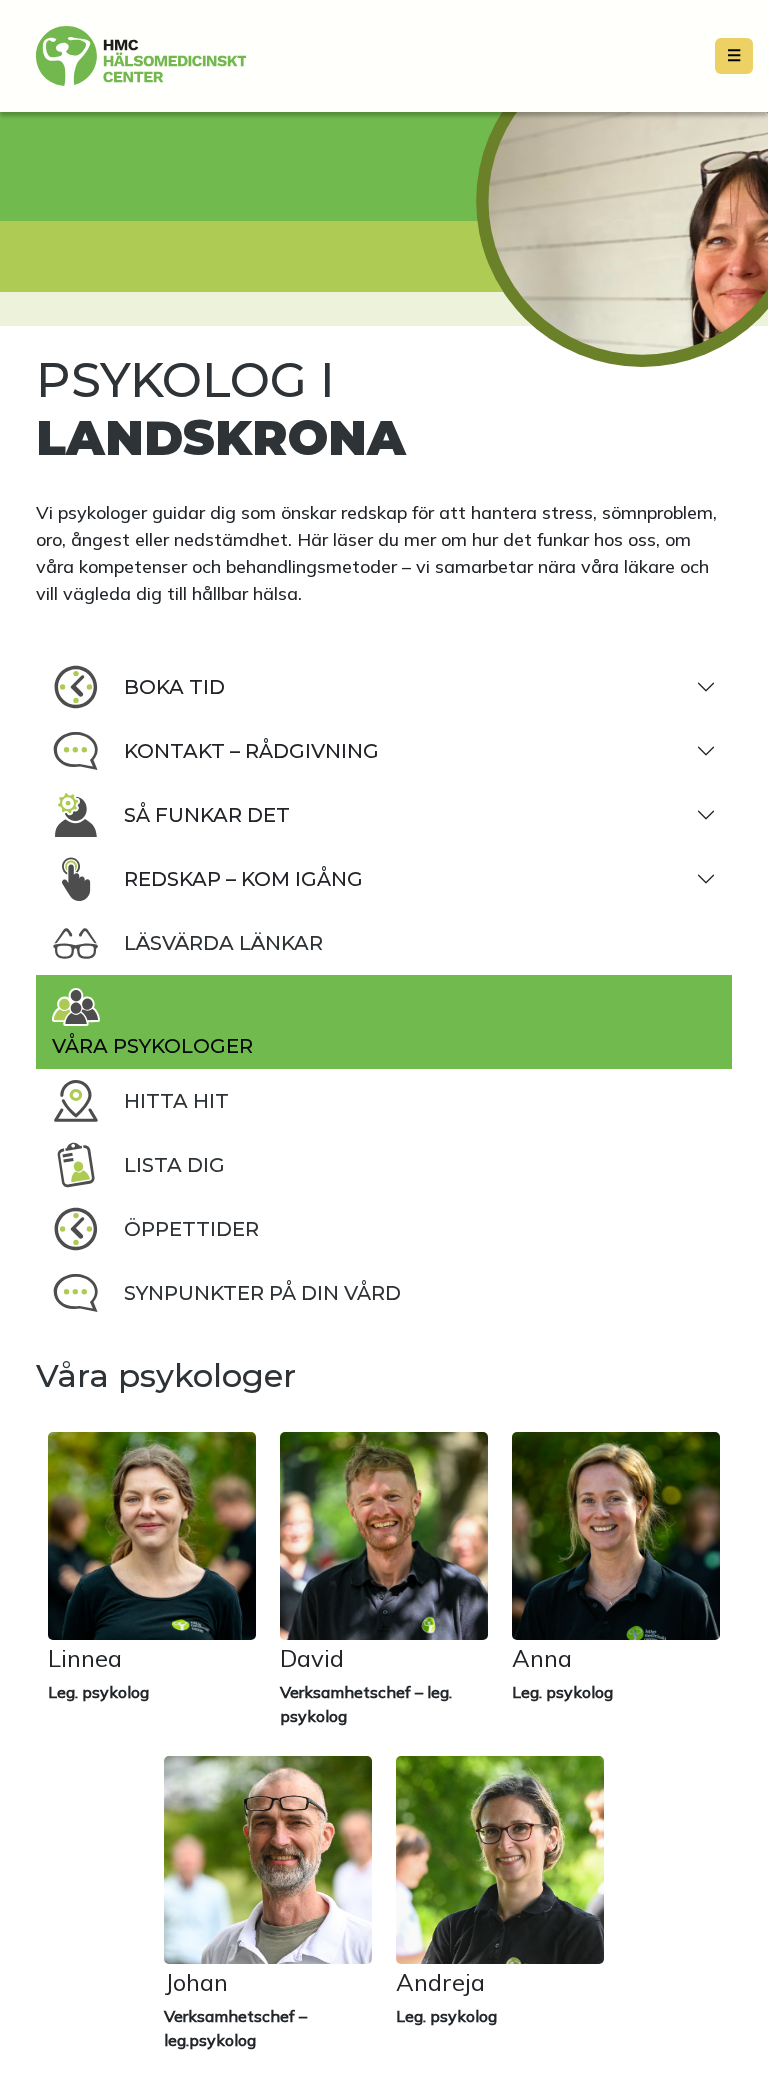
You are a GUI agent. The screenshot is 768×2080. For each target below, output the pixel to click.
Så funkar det (207, 815)
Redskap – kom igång (243, 879)
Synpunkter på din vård (262, 1293)
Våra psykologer (152, 1046)
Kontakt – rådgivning (251, 751)
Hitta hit (176, 1101)
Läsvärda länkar (223, 943)
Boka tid (174, 687)
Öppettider (191, 1229)
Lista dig (174, 1165)
